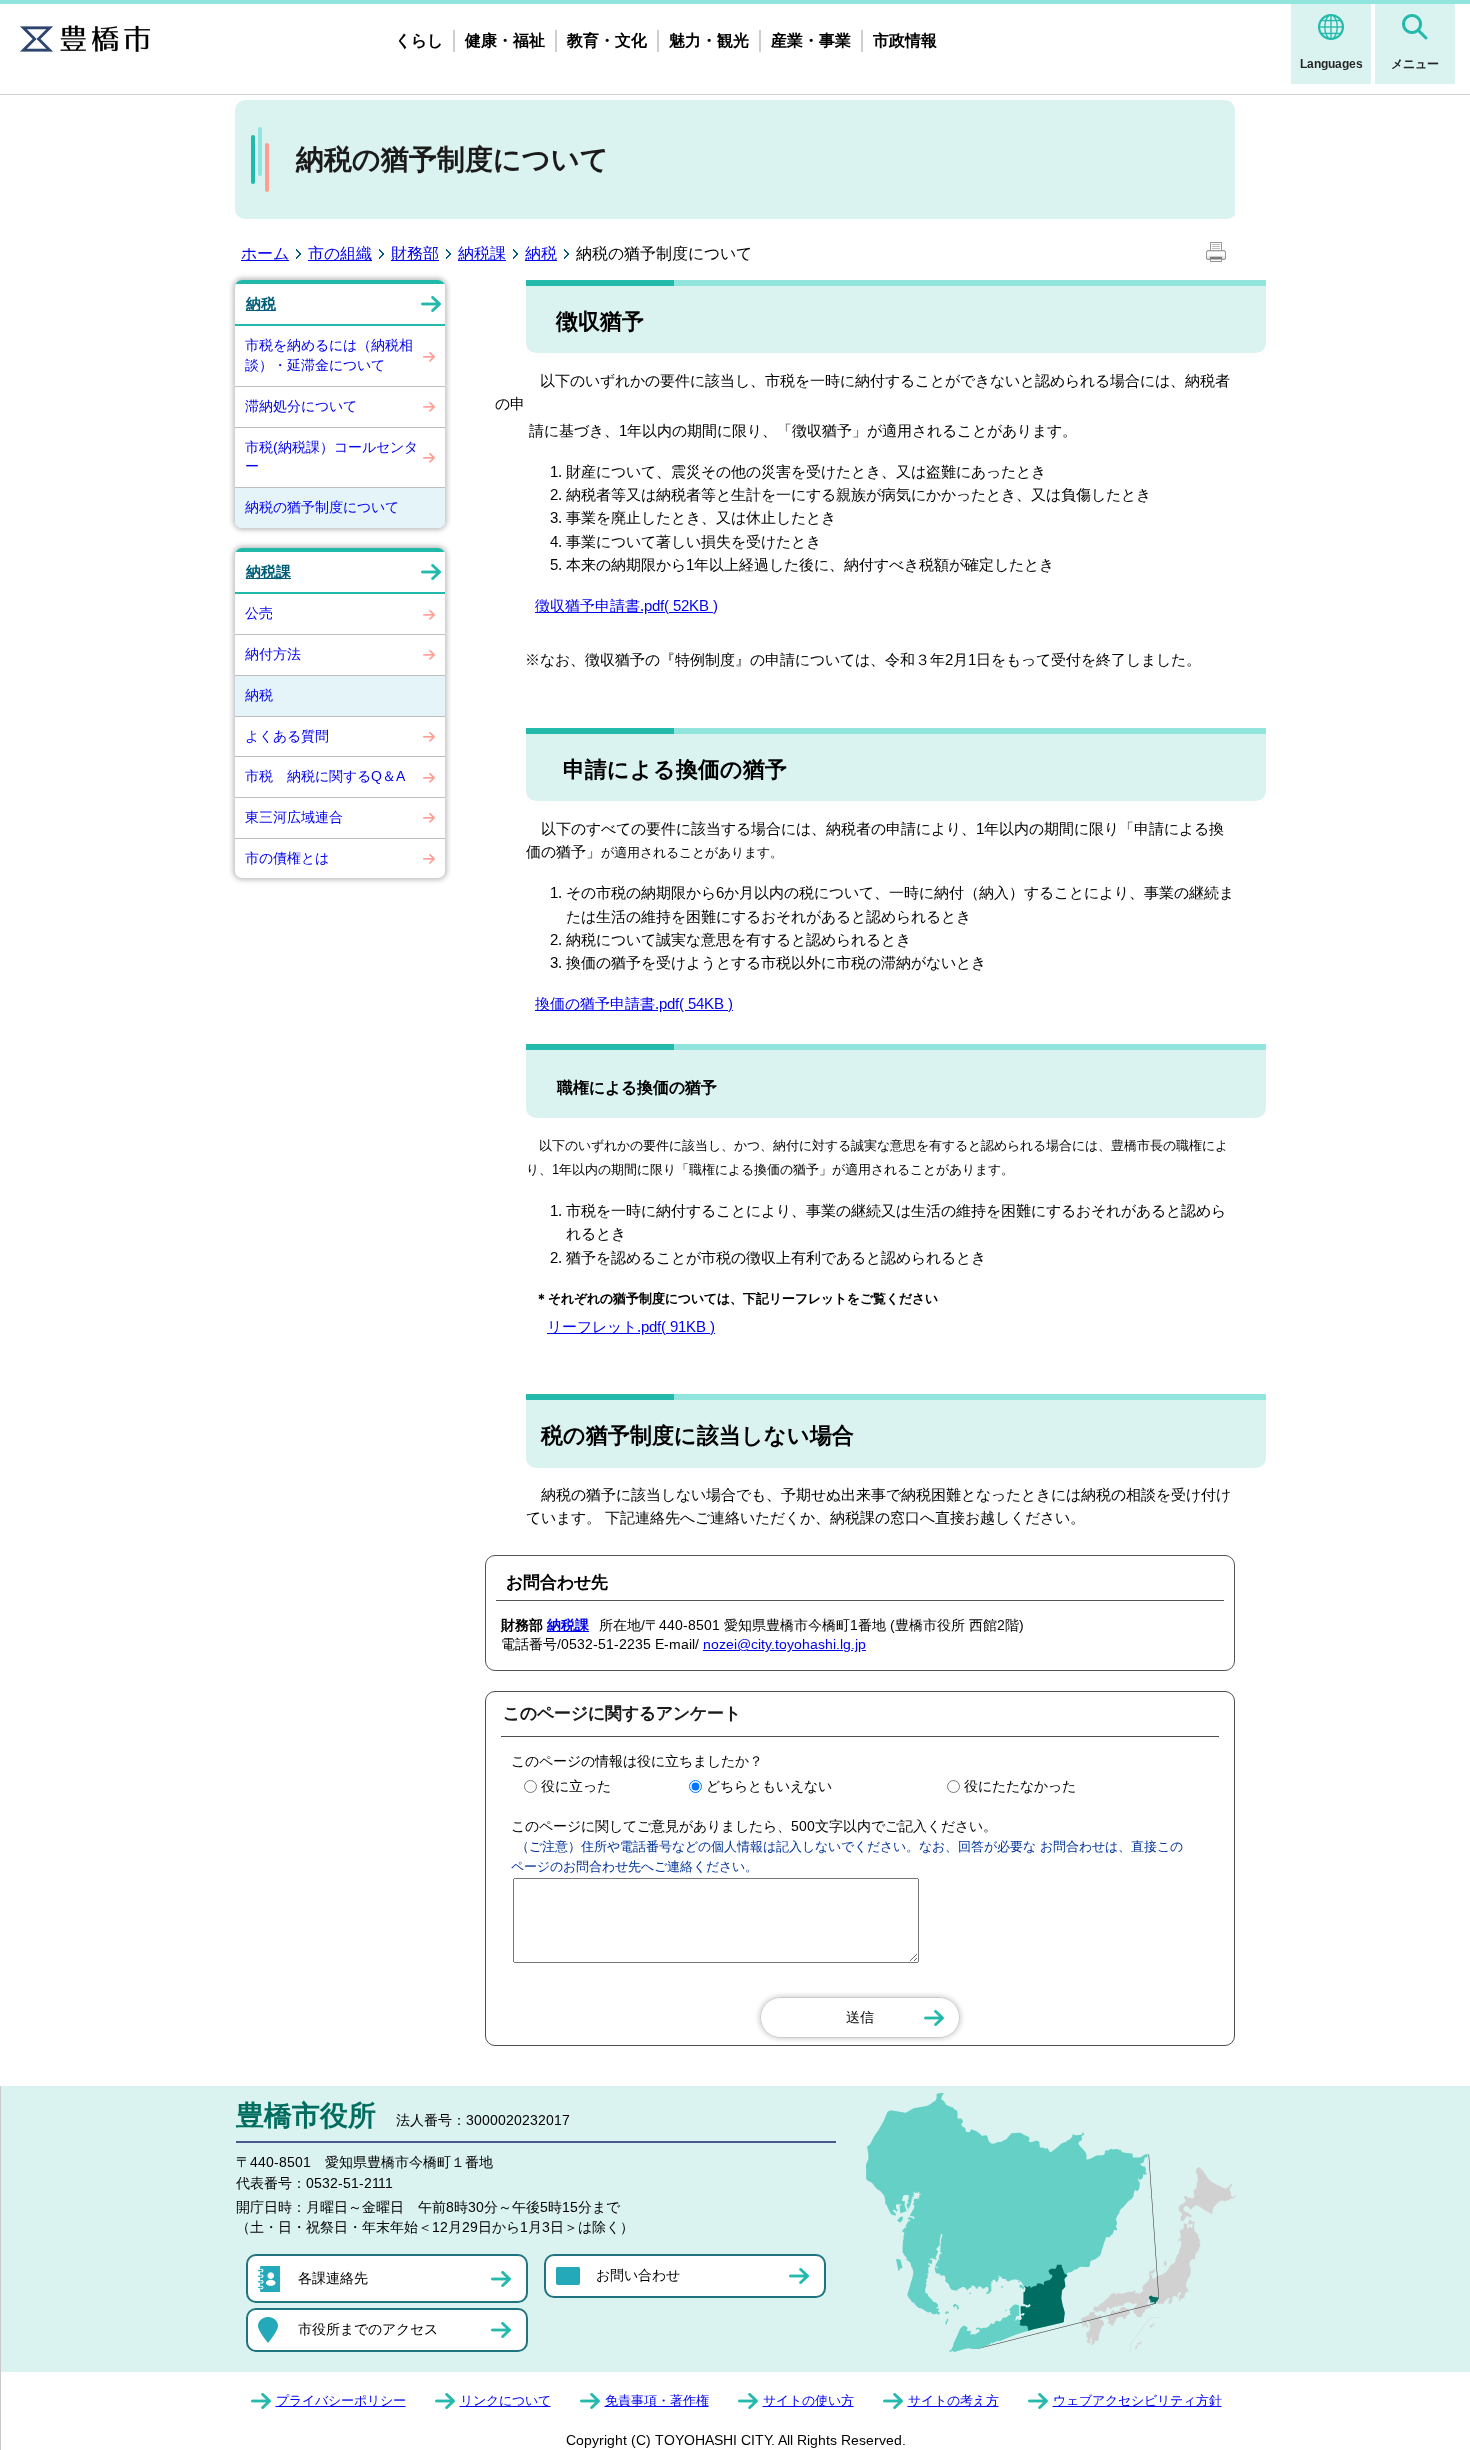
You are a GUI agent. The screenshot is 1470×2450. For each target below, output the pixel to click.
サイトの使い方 (808, 2400)
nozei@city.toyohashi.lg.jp (784, 1644)
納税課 (482, 253)
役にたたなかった (1020, 1786)
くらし (419, 40)
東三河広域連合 (294, 817)
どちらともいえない (769, 1786)
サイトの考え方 (953, 2400)
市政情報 (905, 40)
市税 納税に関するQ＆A (325, 776)
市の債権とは (287, 858)
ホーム (265, 253)
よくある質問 (287, 736)
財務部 (415, 253)
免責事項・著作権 (657, 2400)
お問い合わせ (638, 2275)
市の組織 (340, 253)
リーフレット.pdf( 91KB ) (631, 1326)
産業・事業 (811, 40)
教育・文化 (607, 40)
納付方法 (273, 654)
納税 (541, 253)
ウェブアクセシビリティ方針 (1137, 2400)
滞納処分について (301, 406)
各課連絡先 (333, 2278)
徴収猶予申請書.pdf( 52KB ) (626, 605)
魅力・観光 (709, 40)
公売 (259, 613)
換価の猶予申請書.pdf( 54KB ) (634, 1003)
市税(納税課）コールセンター (331, 457)
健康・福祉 (505, 40)
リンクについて (505, 2400)
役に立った (576, 1786)
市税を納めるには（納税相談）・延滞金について (329, 355)
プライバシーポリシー (341, 2400)
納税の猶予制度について (322, 507)
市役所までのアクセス (368, 2329)
